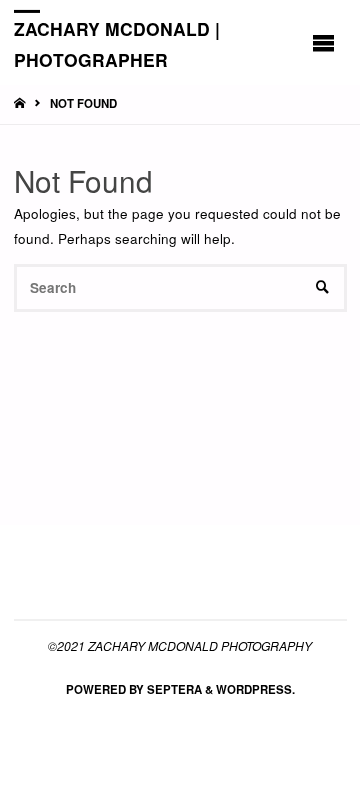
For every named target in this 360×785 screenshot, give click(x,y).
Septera (173, 689)
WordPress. (255, 689)
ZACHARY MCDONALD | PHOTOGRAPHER (117, 43)
